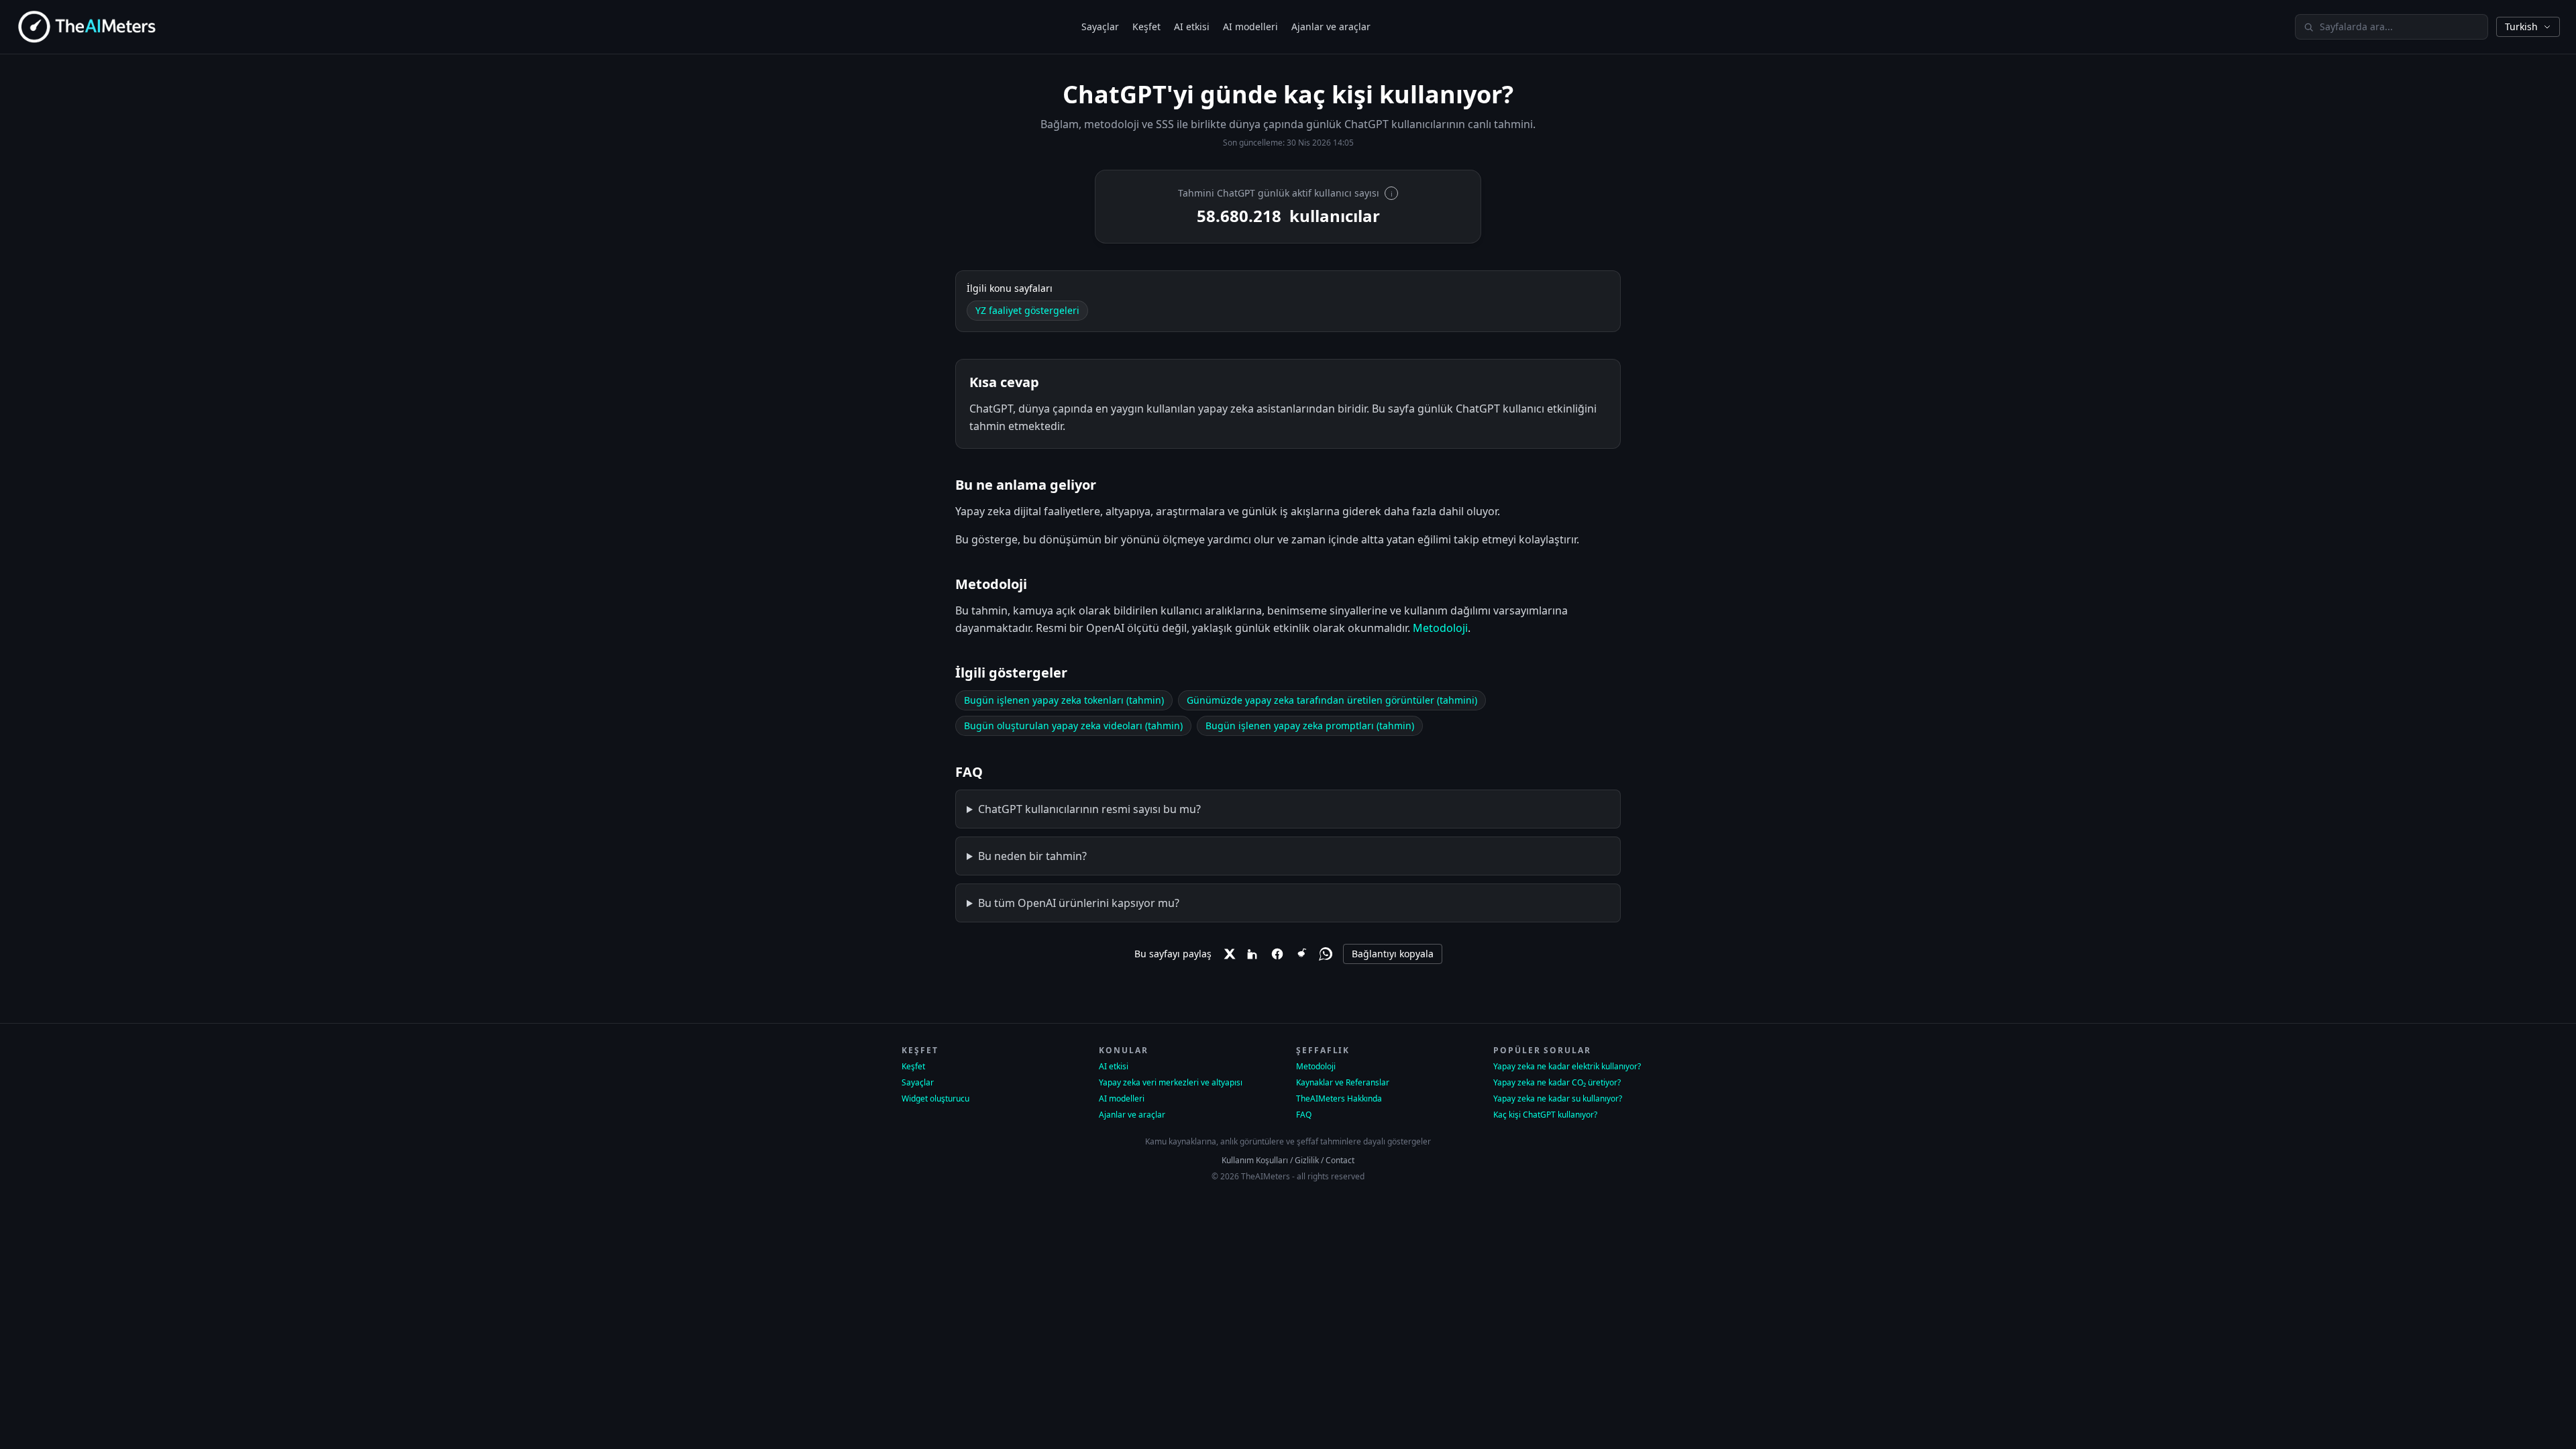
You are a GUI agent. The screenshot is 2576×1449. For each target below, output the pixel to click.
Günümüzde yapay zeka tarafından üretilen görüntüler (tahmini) (1332, 700)
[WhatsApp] (1326, 954)
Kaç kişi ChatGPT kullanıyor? (1545, 1115)
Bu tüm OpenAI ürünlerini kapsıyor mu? (1079, 903)
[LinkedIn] (1253, 954)
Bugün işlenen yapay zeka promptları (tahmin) (1310, 726)
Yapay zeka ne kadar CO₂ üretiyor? (1557, 1083)
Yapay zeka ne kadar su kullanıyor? (1558, 1099)
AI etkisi (1192, 26)
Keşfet (1146, 26)
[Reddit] (1301, 954)
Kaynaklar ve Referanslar (1343, 1083)
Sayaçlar (1100, 26)
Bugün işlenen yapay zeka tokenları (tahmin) (1064, 700)
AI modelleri (1250, 26)
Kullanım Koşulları (1255, 1160)
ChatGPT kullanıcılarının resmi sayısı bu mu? (1089, 809)
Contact (1340, 1160)
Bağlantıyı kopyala (1393, 954)
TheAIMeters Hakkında (1339, 1099)
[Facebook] (1277, 954)
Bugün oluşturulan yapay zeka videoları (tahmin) (1073, 726)
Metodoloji (1440, 628)
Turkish (2521, 26)
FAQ (1304, 1115)
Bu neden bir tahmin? (1032, 856)
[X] (1229, 954)
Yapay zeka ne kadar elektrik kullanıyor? (1567, 1067)
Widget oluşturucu (935, 1099)
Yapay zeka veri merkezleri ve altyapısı (1171, 1083)
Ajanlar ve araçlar (1331, 26)
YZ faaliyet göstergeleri (1027, 310)
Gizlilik (1307, 1160)
